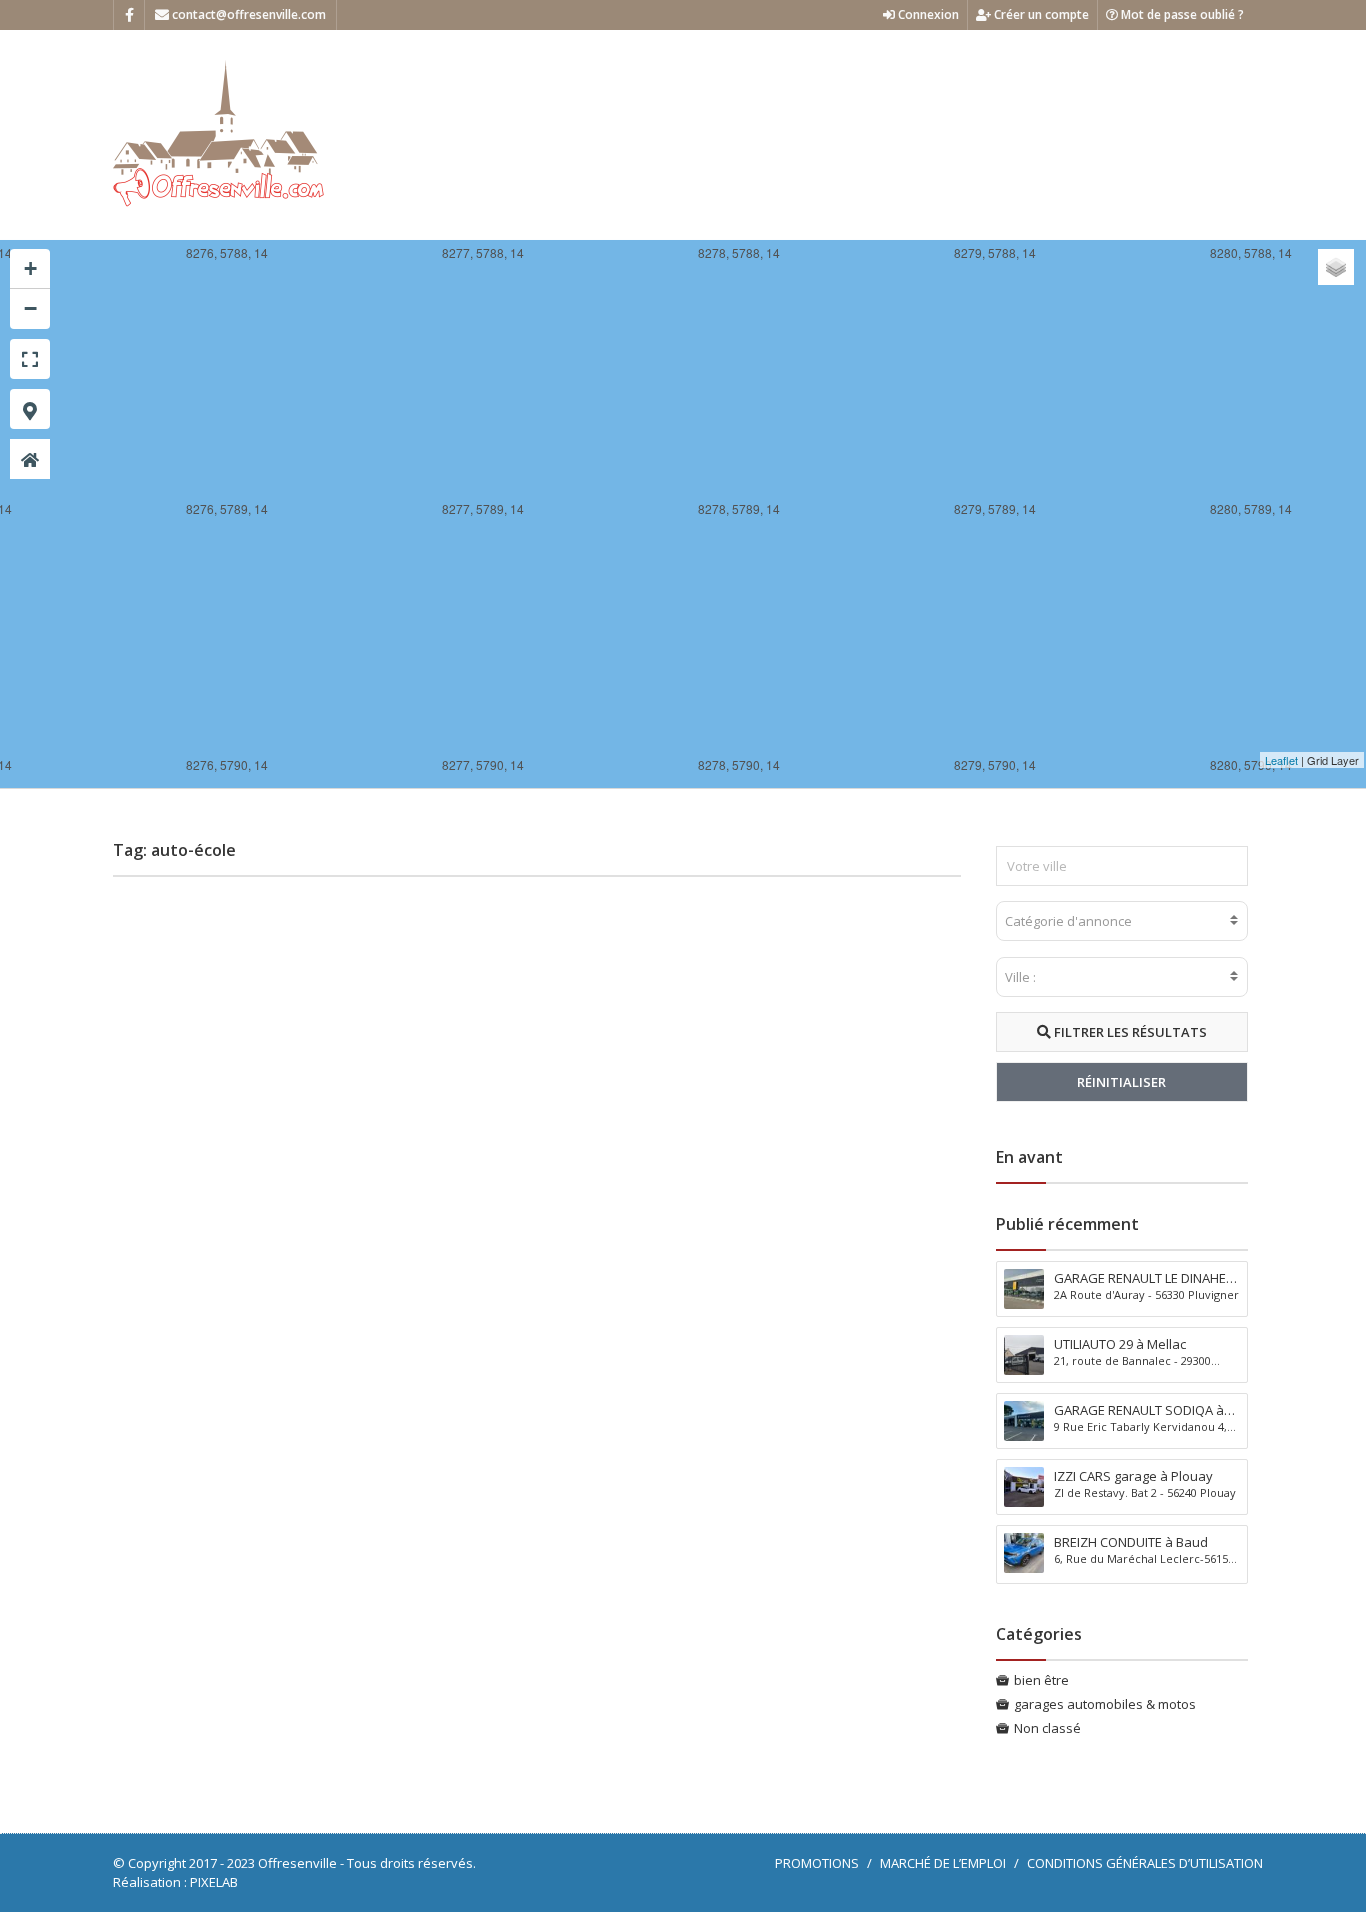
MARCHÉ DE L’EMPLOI (943, 1863)
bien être (1041, 1680)
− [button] (30, 308)
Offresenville (297, 1863)
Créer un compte (1040, 14)
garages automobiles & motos (1105, 1704)
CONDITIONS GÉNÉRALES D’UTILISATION (1145, 1863)
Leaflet (1281, 760)
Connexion (927, 14)
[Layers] (1336, 267)
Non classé (1047, 1728)
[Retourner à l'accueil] (30, 459)
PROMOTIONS (817, 1863)
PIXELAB (214, 1882)
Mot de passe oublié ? (1181, 14)
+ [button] (30, 268)
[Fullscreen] (30, 359)
